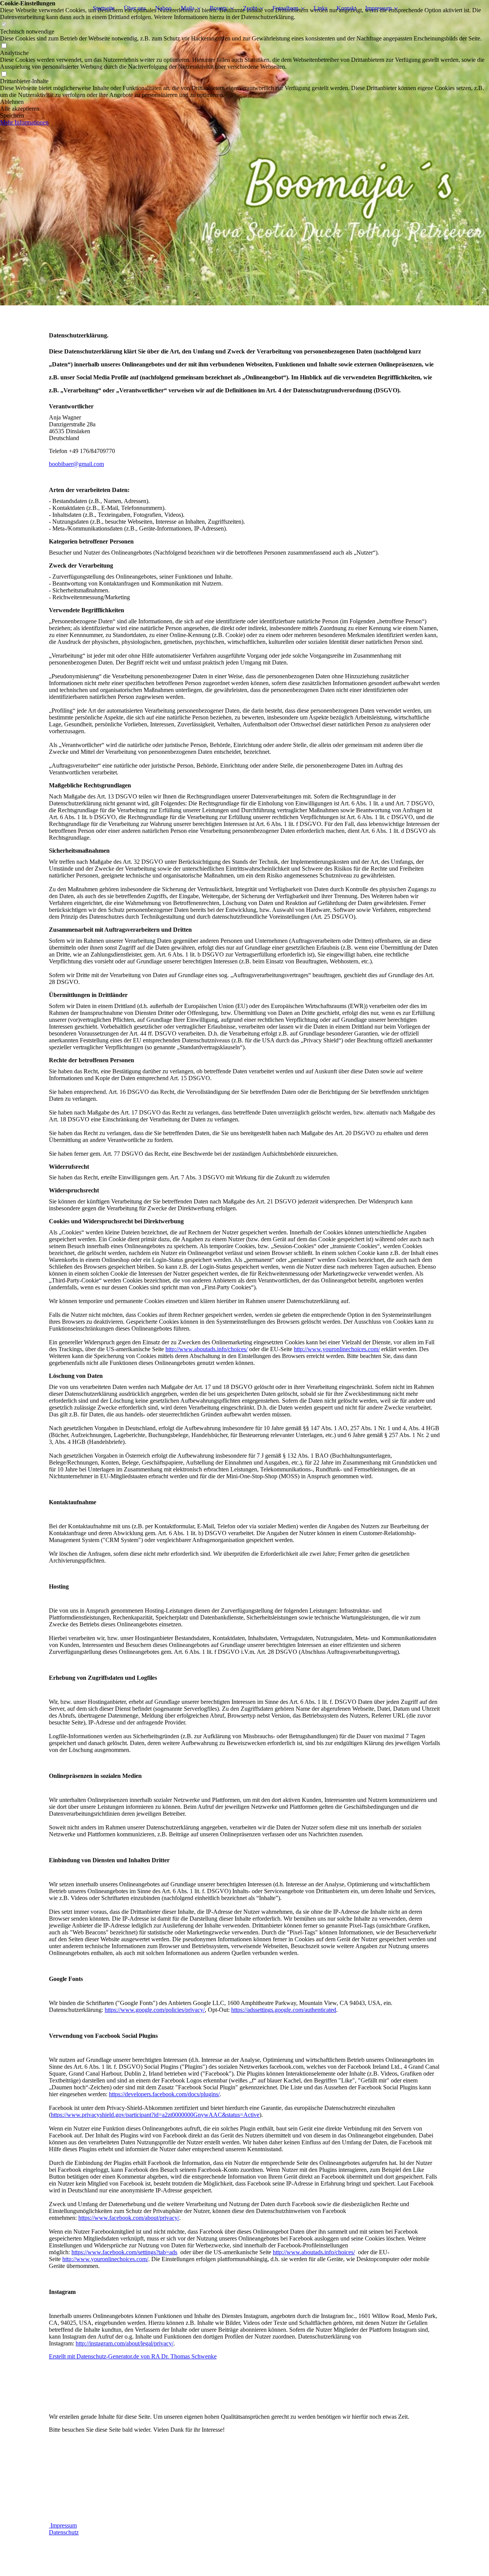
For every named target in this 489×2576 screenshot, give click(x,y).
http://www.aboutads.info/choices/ (206, 1349)
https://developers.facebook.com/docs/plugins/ (164, 2094)
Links (321, 8)
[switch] (4, 25)
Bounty (219, 8)
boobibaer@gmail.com (76, 464)
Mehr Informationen (24, 122)
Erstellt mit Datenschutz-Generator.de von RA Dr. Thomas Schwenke (133, 2356)
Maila (188, 8)
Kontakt (346, 8)
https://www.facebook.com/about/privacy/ (129, 2218)
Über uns (135, 8)
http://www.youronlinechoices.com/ (337, 1349)
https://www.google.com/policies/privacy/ (155, 2010)
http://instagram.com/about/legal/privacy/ (125, 2343)
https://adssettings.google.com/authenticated (284, 2010)
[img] (244, 153)
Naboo (163, 8)
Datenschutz (64, 2532)
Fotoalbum (285, 8)
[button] (244, 102)
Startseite (104, 8)
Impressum (378, 8)
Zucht (250, 8)
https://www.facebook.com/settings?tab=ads (124, 2252)
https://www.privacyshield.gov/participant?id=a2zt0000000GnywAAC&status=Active (155, 2115)
